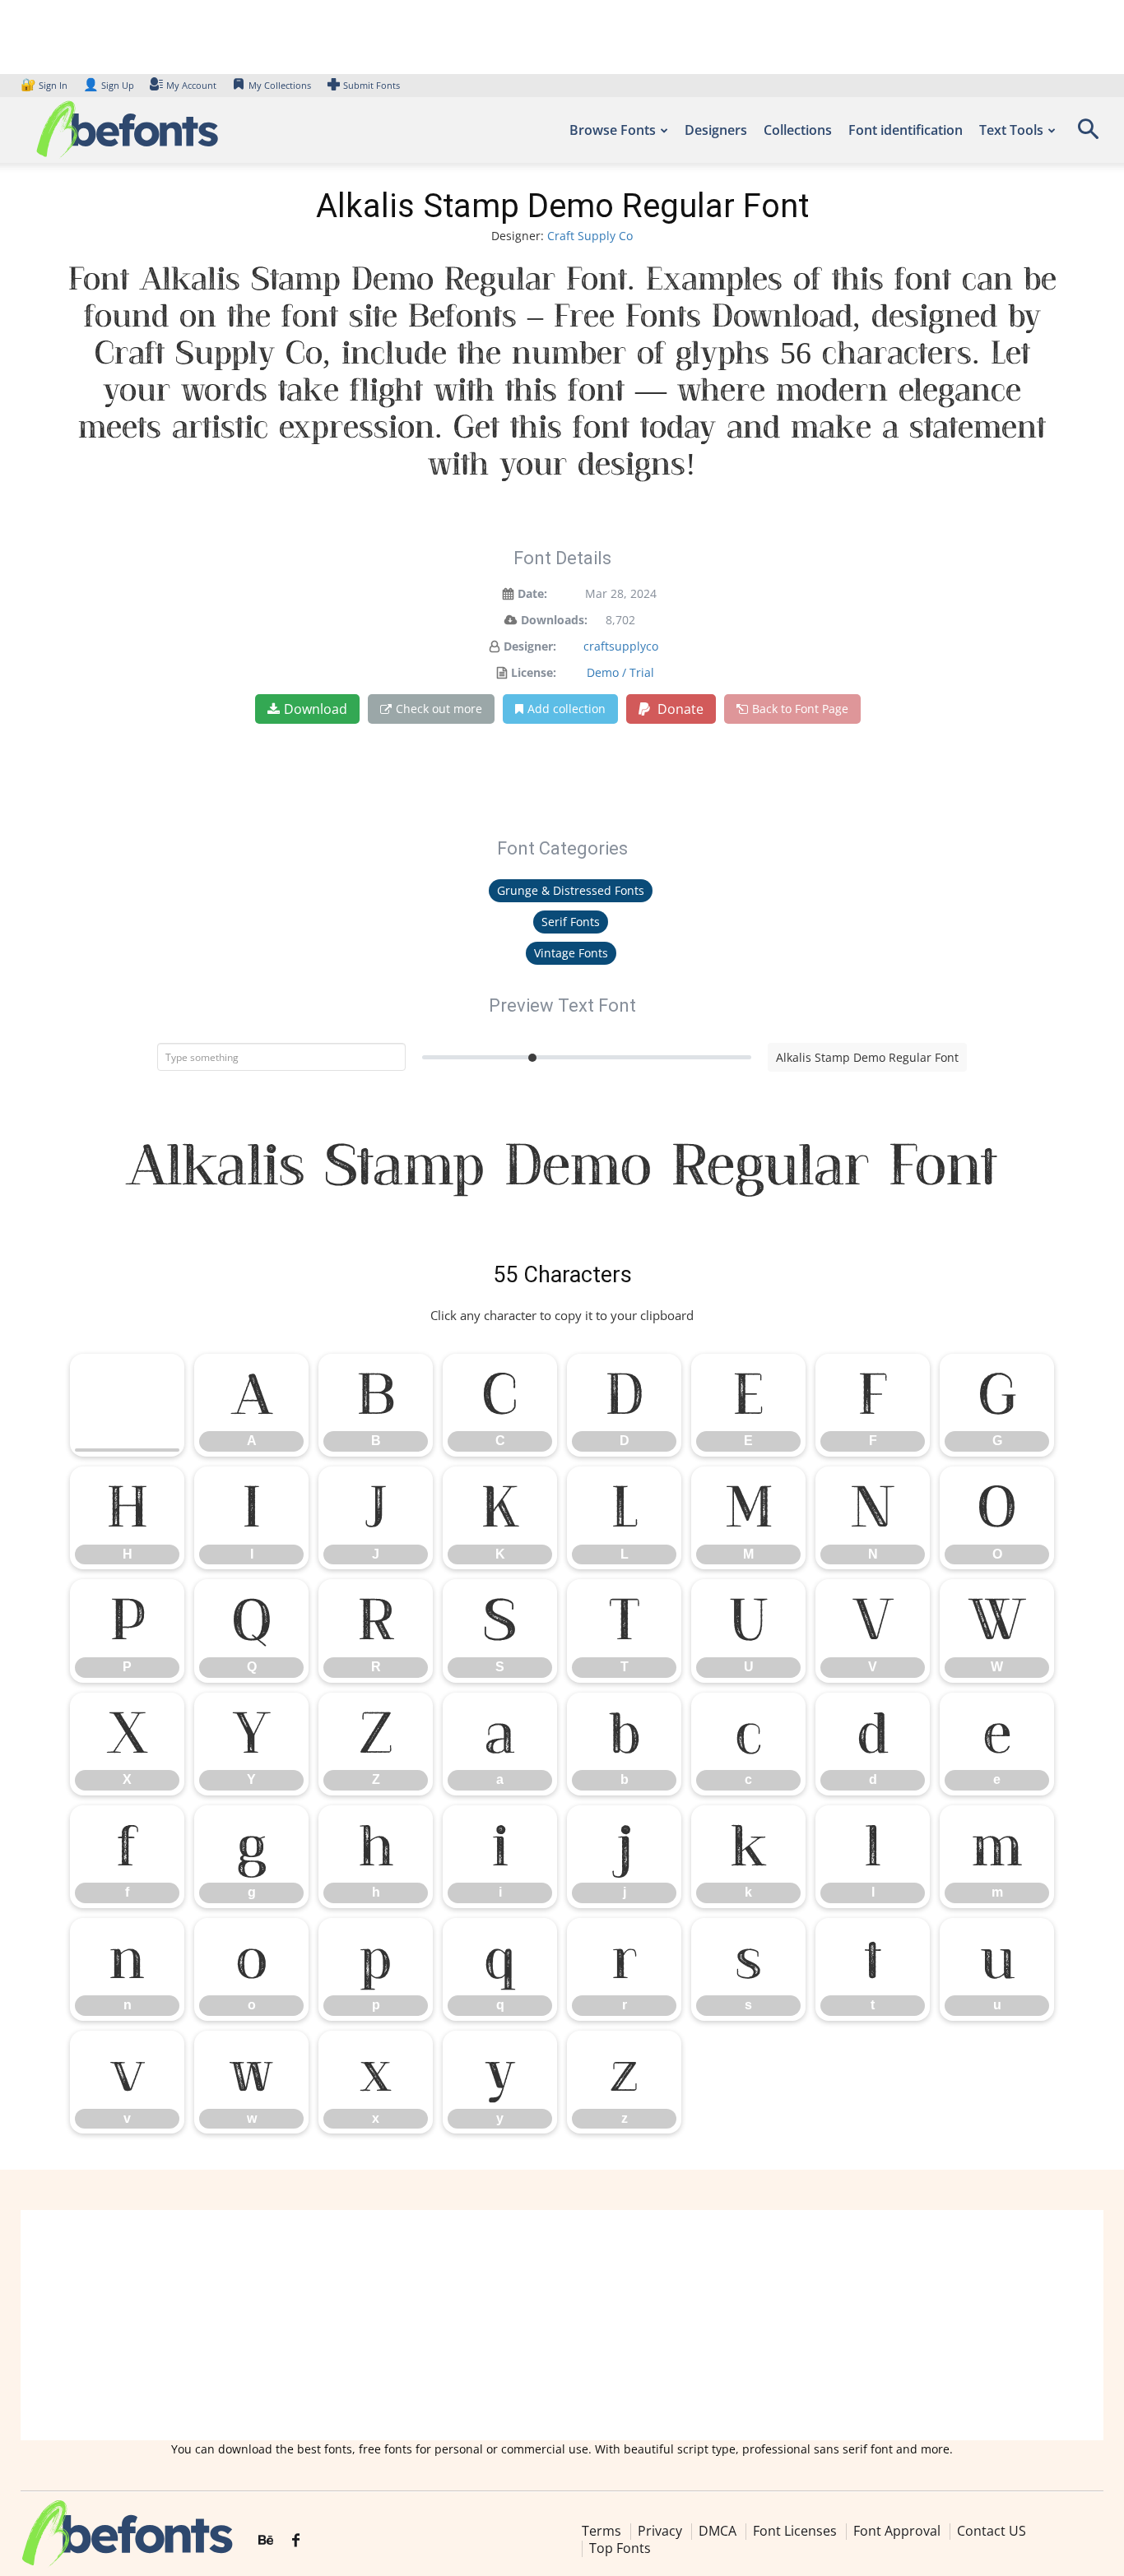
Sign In (45, 85)
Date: (532, 593)
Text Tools (1011, 130)
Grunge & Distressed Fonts (571, 890)
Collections (798, 130)
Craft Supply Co (590, 236)
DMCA (718, 2531)
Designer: (530, 646)
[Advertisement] (562, 2325)
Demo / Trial (620, 672)
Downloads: (554, 620)
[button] (1088, 134)
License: (534, 672)
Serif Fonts (571, 922)
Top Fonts (620, 2548)
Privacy (660, 2531)
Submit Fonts (372, 85)
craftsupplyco (621, 646)
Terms (601, 2531)
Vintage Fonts (571, 953)
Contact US (992, 2531)
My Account (191, 85)
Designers (716, 130)
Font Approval (897, 2531)
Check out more (439, 709)
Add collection (567, 709)
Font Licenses (795, 2531)
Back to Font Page (800, 709)
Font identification (906, 130)
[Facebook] (296, 2541)
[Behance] (266, 2541)
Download (316, 709)
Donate (679, 709)
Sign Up (109, 85)
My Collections (280, 85)
